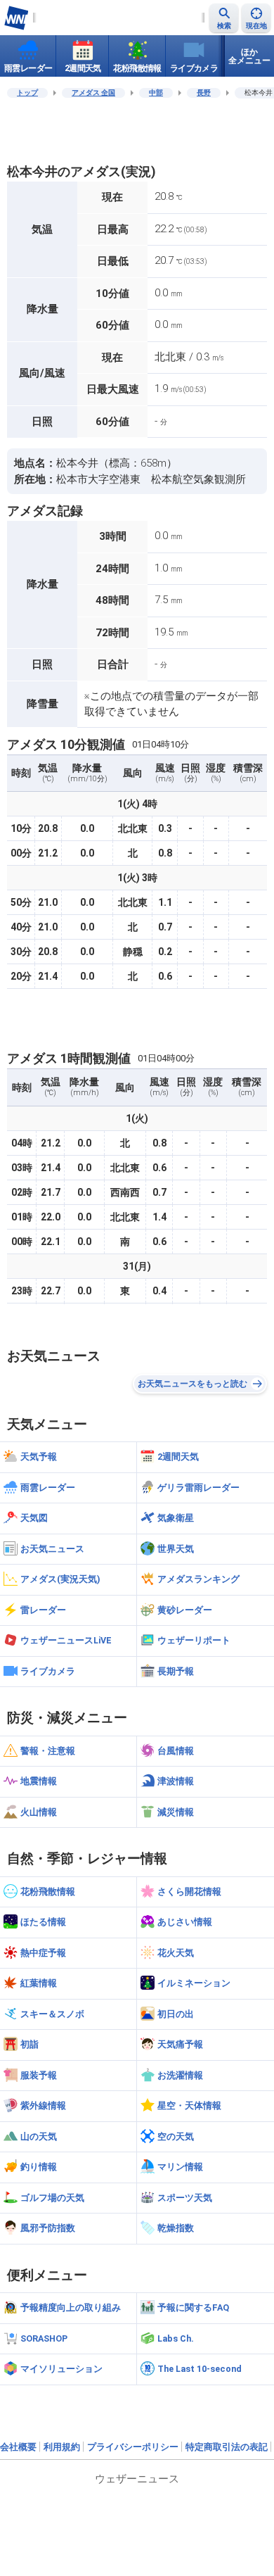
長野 (204, 93)
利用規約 (62, 2447)
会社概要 (18, 2447)
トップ (27, 93)
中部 (156, 93)
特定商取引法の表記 (227, 2447)
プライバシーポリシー (133, 2447)
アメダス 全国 (93, 93)
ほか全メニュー (249, 56)
